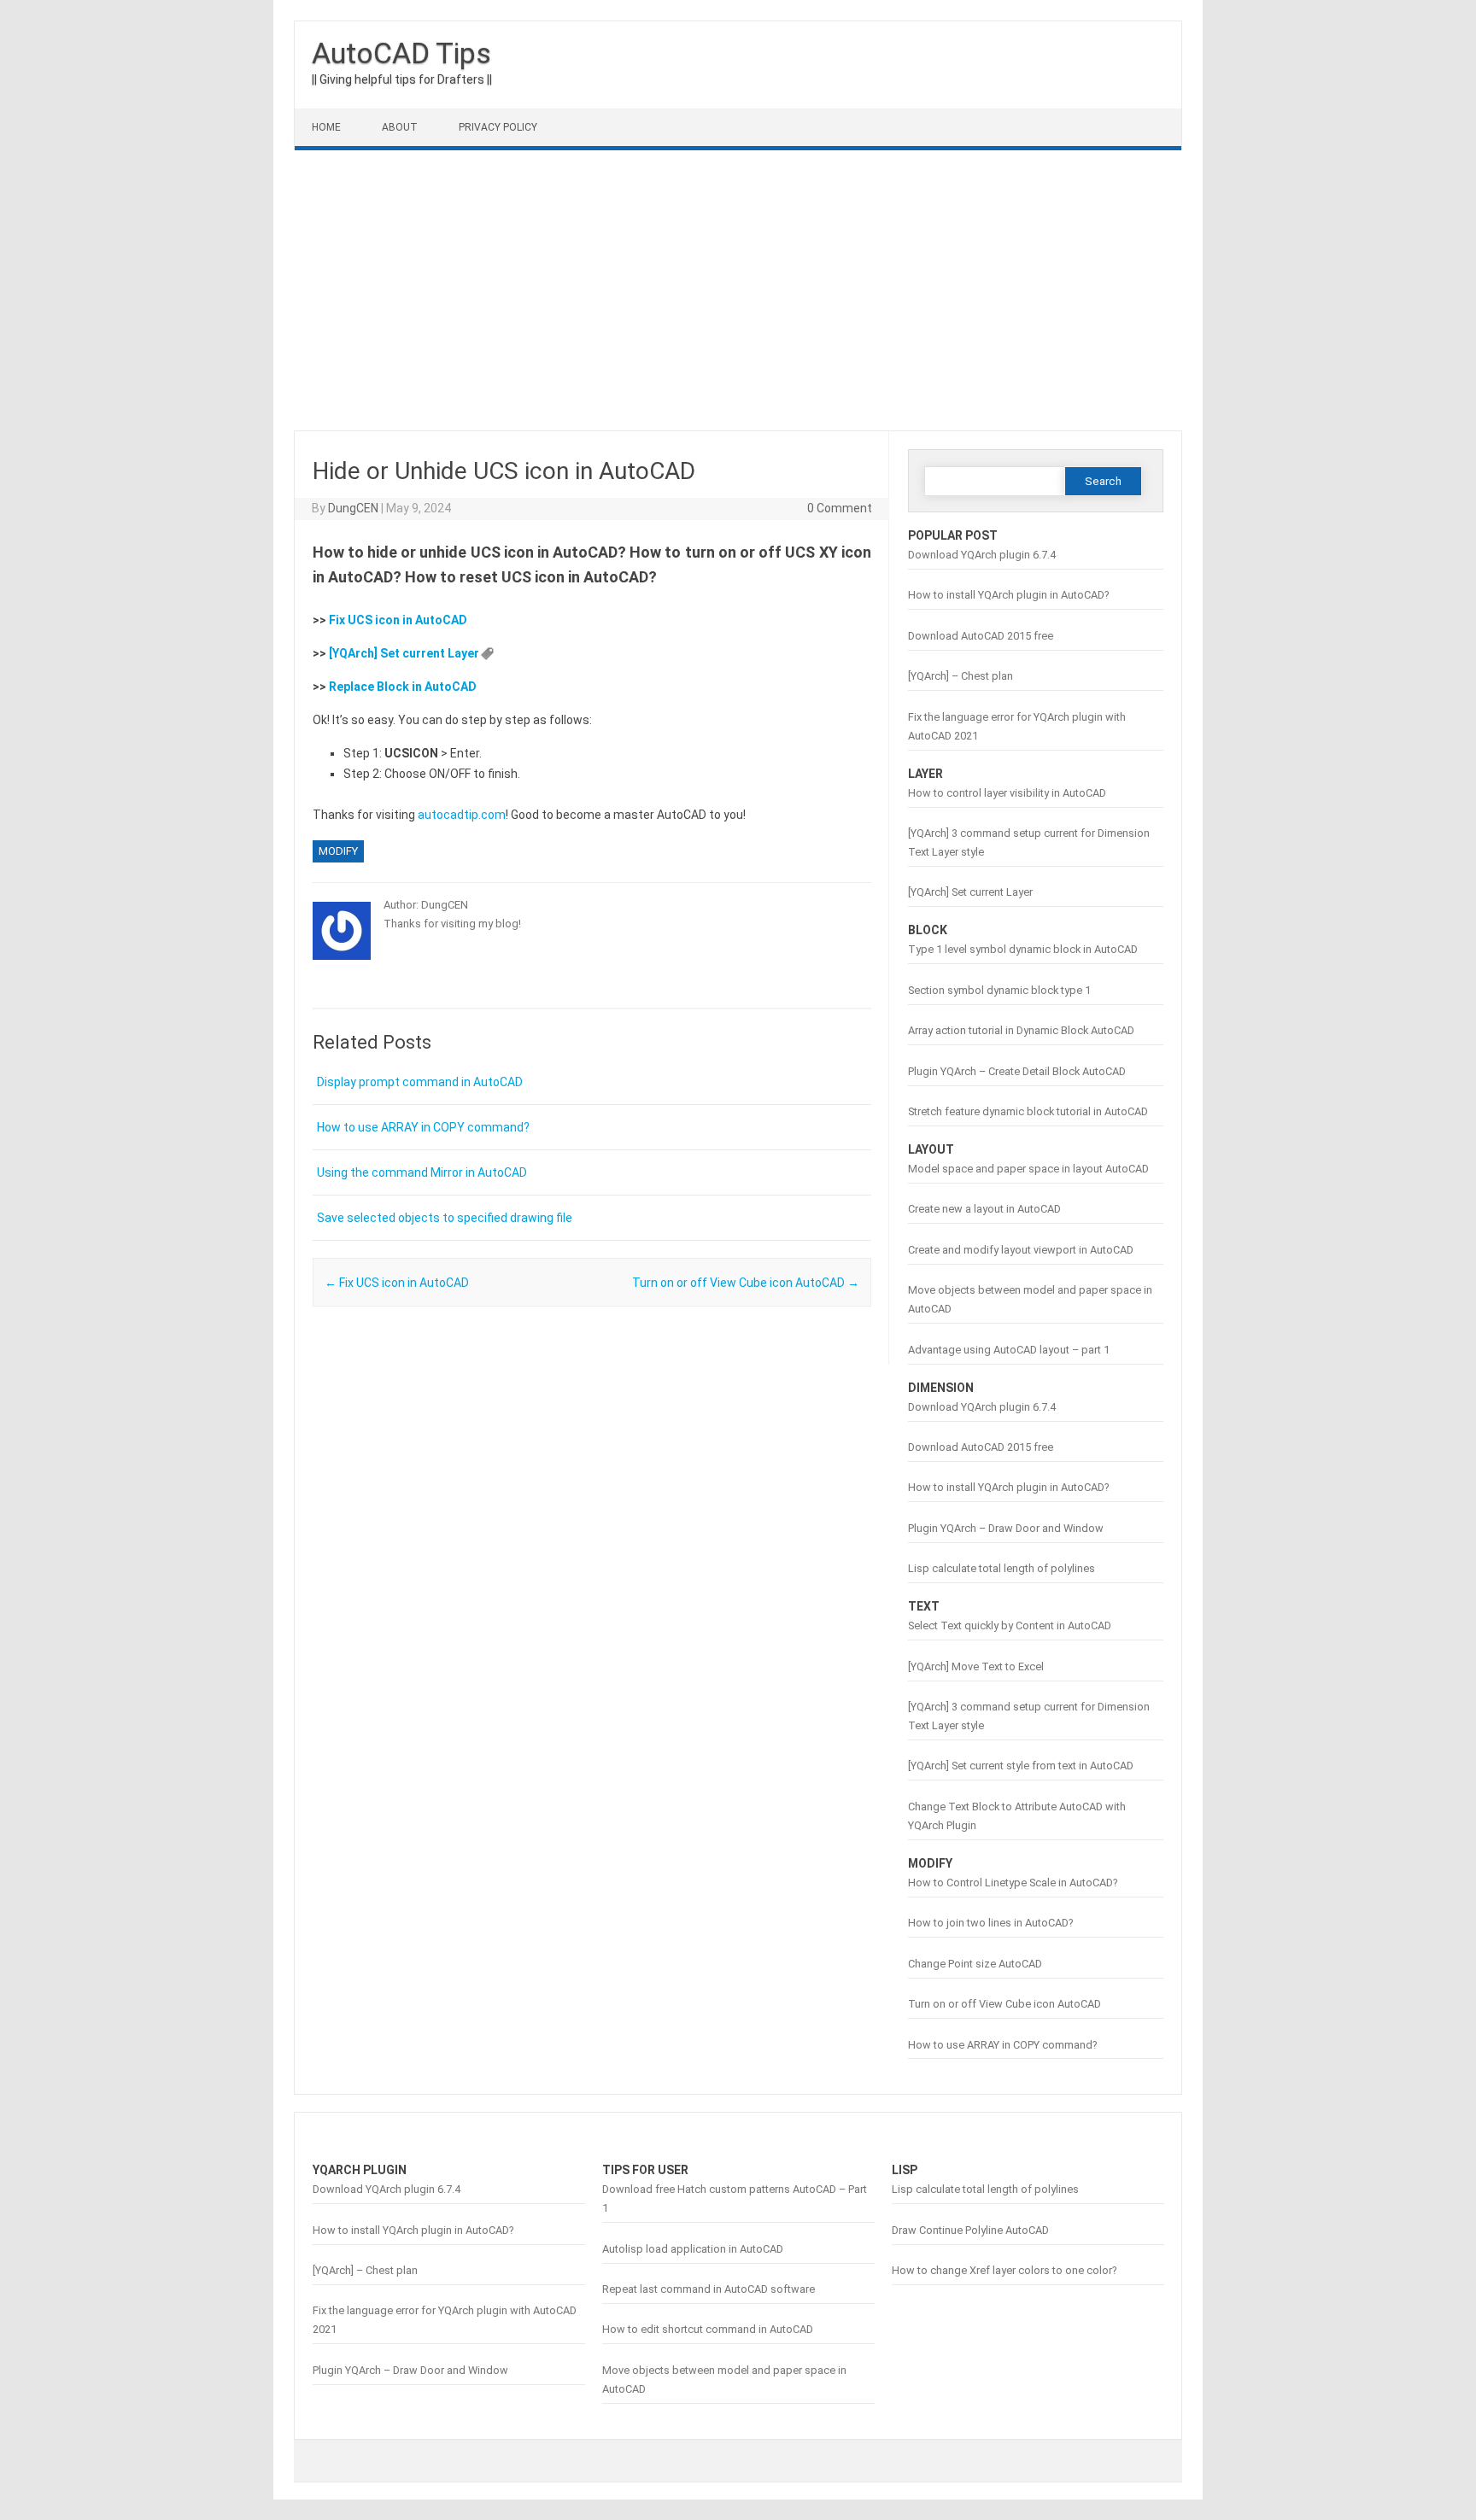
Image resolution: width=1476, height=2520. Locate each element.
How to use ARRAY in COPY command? (423, 1127)
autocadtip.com (462, 815)
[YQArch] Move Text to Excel (976, 1666)
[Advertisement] (738, 290)
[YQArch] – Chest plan (961, 676)
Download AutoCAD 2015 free (981, 636)
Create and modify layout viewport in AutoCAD (1021, 1250)
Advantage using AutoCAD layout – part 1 (1009, 1350)
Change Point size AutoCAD (975, 1964)
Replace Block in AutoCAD (403, 687)
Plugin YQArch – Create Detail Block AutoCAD (1017, 1071)
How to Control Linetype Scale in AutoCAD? (1013, 1883)
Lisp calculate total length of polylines (1002, 1568)
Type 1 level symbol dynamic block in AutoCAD (1023, 949)
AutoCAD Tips (401, 53)
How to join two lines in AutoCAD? (990, 1923)
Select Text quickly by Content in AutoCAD (1010, 1625)
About (400, 127)
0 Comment (840, 508)
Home (326, 127)
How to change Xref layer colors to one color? (1004, 2270)
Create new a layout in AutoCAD (984, 1209)
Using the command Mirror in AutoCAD (422, 1172)
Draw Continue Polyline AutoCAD (970, 2230)
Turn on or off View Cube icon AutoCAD (746, 1283)
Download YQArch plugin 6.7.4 (982, 555)
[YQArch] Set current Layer (970, 892)
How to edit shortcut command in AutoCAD (708, 2329)
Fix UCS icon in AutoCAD (398, 620)
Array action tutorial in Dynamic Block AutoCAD (1021, 1030)
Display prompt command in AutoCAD (420, 1082)
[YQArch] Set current (388, 653)
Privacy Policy (498, 127)
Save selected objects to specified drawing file (445, 1218)
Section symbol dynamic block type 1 (999, 990)
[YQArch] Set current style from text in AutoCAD (1021, 1766)
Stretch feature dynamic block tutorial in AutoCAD (1028, 1111)
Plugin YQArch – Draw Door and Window (1006, 1528)
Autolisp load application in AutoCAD (693, 2249)
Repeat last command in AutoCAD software (709, 2289)
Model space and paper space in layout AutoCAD (1028, 1169)
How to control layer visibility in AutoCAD (1007, 793)
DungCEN (353, 508)
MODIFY (338, 851)
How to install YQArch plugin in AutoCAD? (1008, 595)
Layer (463, 653)
